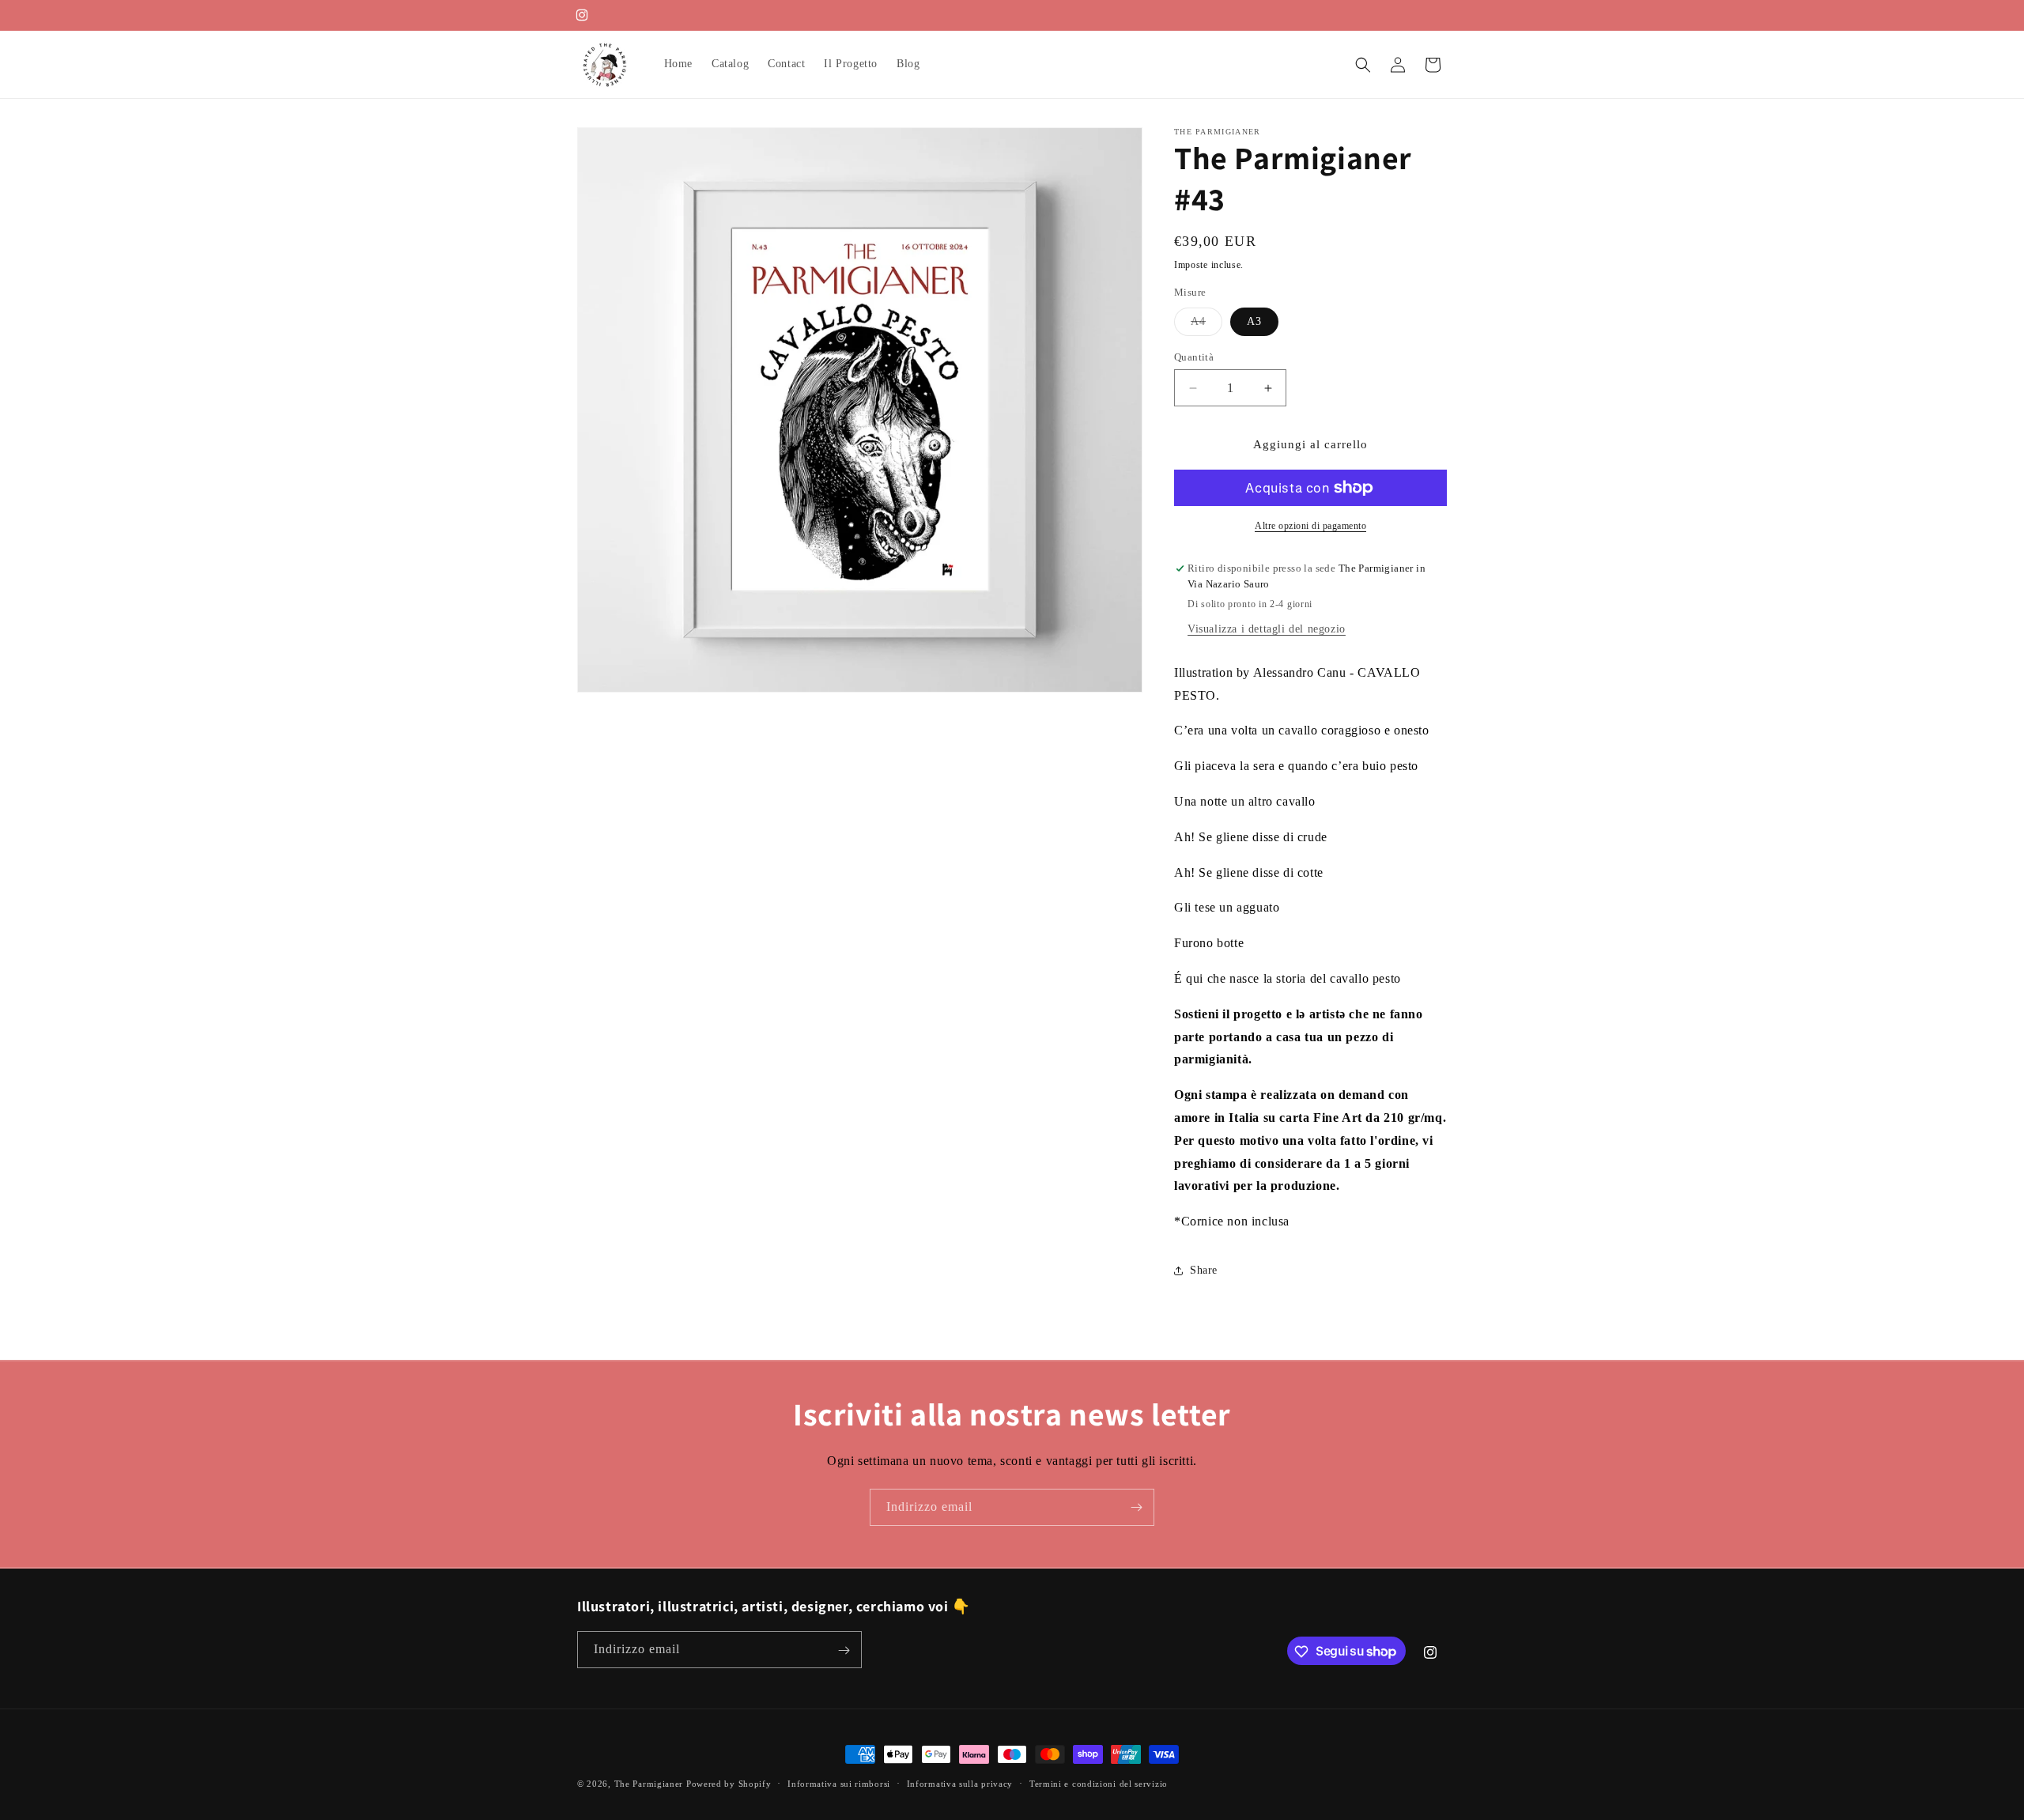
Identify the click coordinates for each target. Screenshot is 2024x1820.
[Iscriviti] (1136, 1507)
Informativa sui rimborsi (839, 1783)
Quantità (1194, 357)
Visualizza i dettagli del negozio (1267, 629)
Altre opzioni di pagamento (1310, 526)
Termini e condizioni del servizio (1099, 1783)
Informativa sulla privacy (960, 1783)
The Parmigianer (649, 1784)
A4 (1206, 325)
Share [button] (1204, 1270)
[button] (1363, 65)
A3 (1254, 321)
